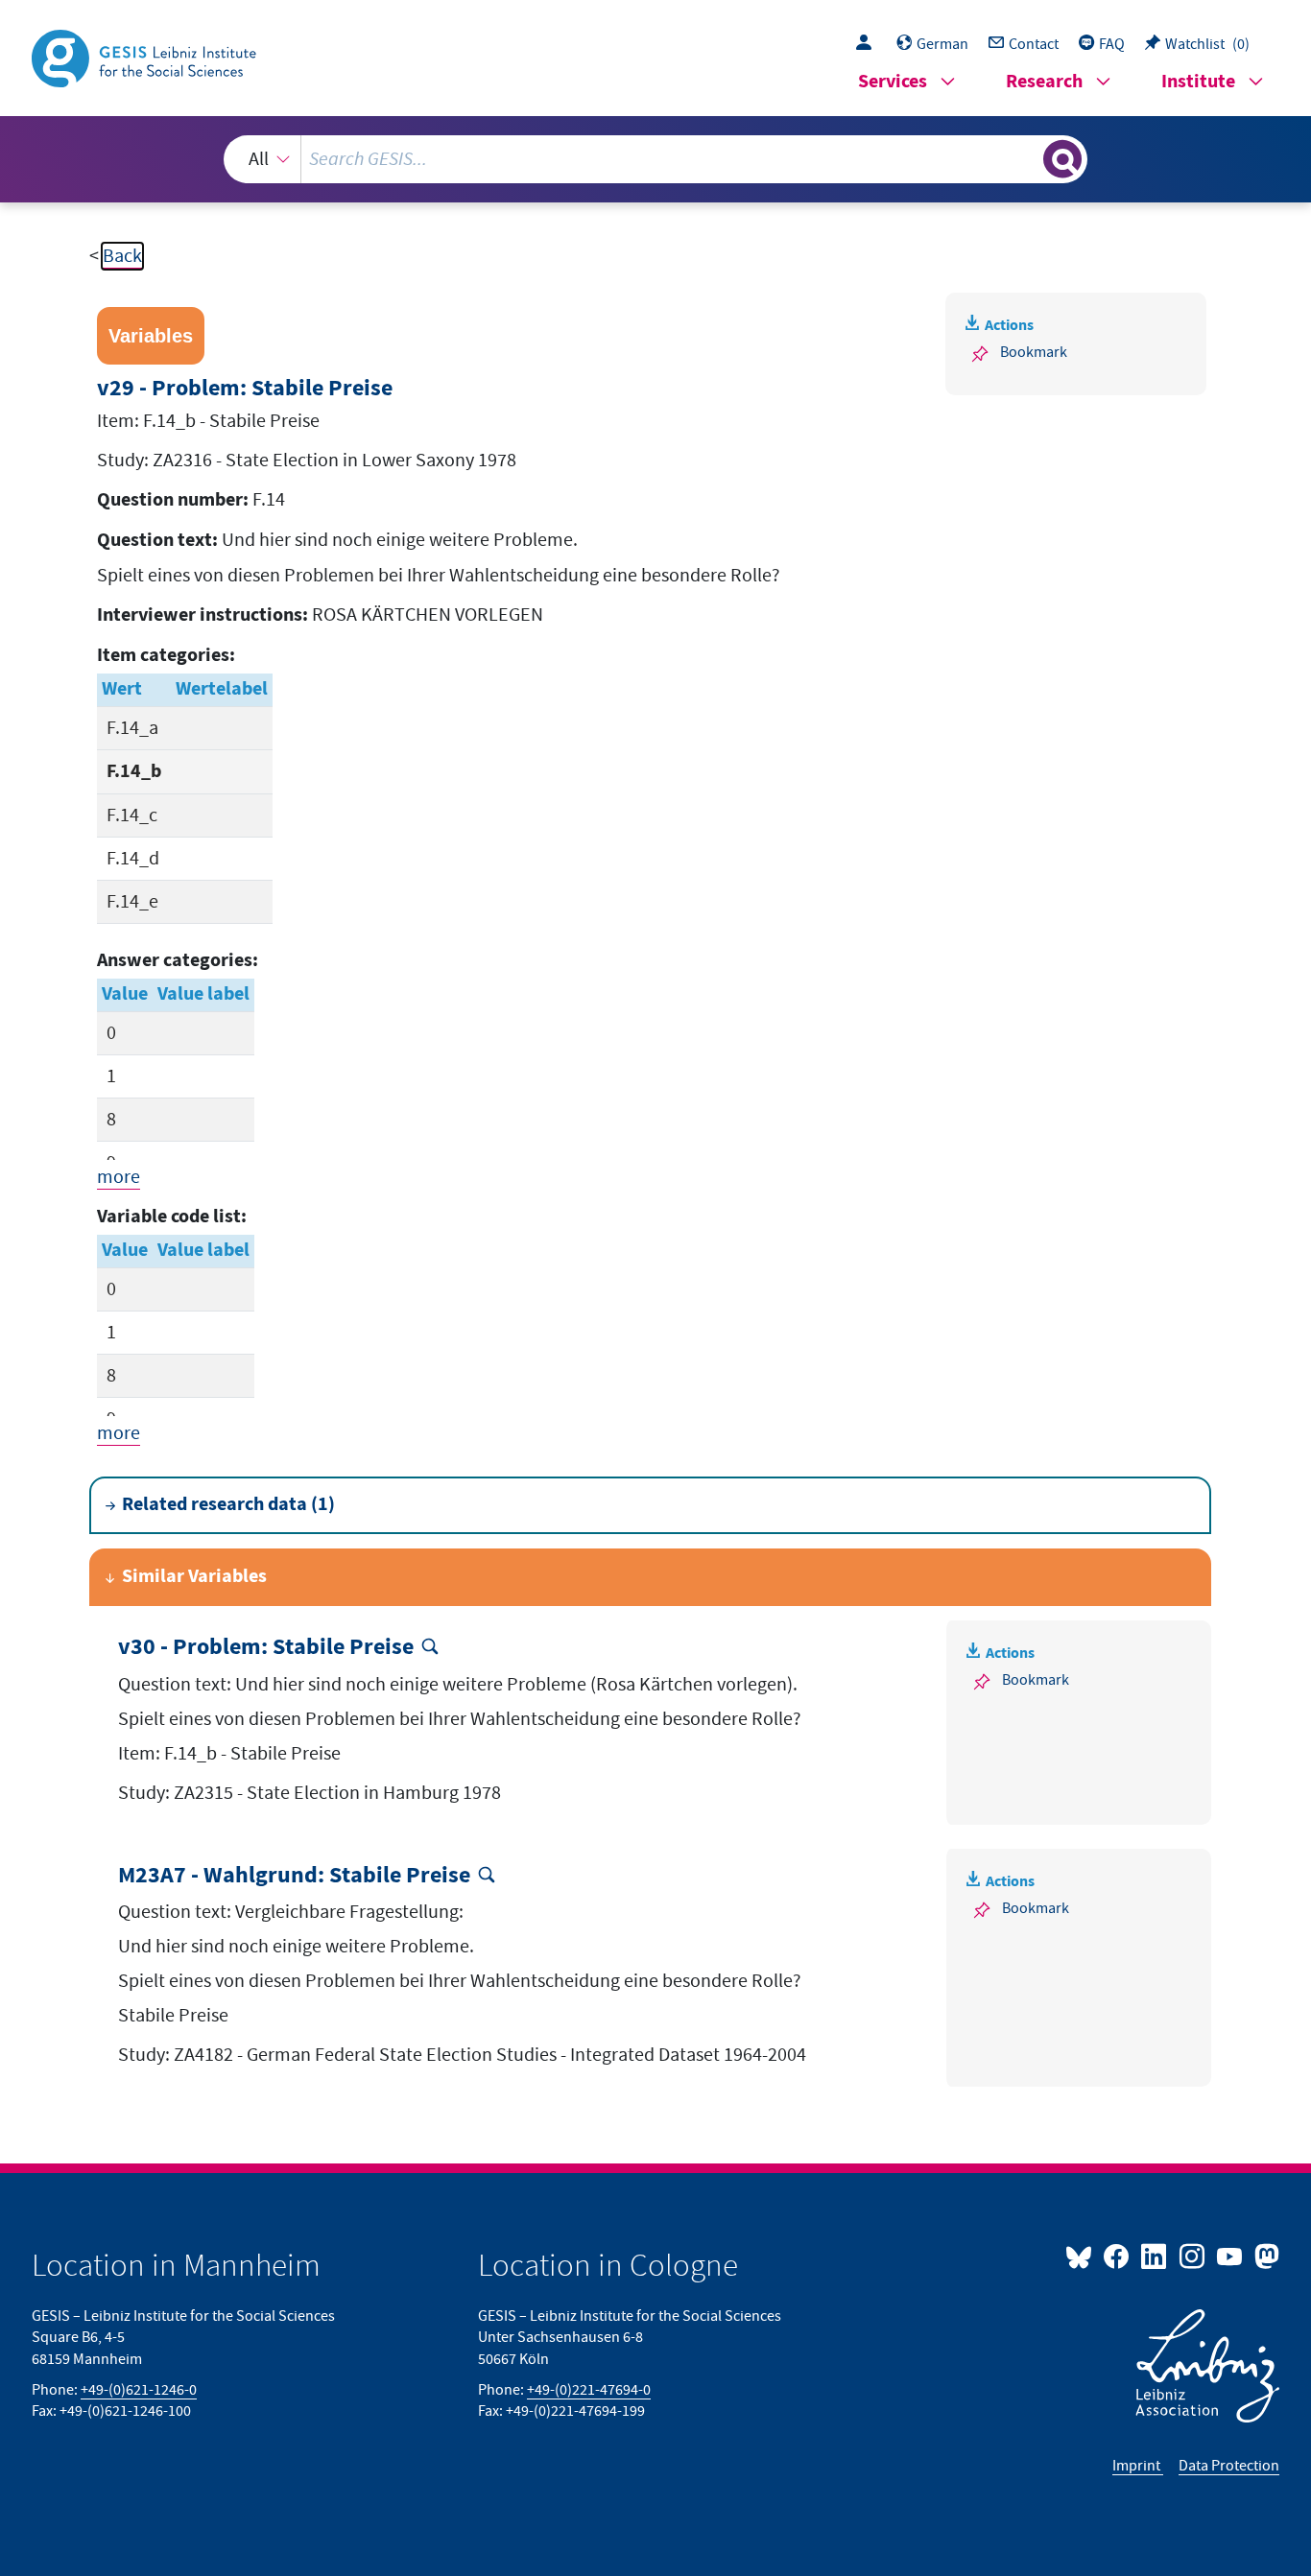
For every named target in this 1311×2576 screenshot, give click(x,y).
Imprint (1138, 2466)
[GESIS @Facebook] (1118, 2256)
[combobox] (656, 159)
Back (122, 256)
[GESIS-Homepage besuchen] (146, 57)
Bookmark (1034, 352)
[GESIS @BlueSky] (1083, 2256)
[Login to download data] (869, 44)
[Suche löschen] (1027, 158)
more (119, 1177)
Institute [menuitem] (1198, 82)
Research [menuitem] (1044, 82)
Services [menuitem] (893, 82)
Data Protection (1229, 2466)
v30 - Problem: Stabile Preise (266, 1648)
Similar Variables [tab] (194, 1577)
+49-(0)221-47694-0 (589, 2390)
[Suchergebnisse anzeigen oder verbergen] (1062, 159)
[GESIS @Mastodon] (1264, 2256)
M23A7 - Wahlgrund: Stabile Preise (294, 1876)
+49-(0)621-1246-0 (139, 2390)
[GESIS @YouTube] (1231, 2256)
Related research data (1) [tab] (228, 1505)
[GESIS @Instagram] (1192, 2256)
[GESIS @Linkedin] (1155, 2256)
